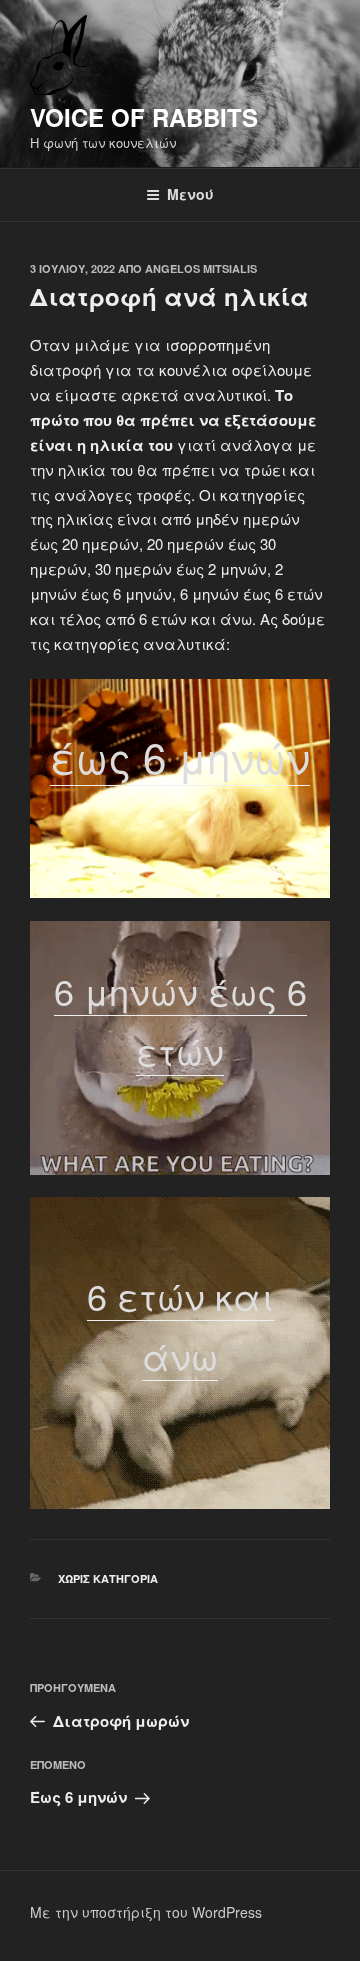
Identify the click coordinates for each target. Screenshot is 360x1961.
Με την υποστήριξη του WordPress (146, 1912)
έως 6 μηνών (180, 756)
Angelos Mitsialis (201, 268)
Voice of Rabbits (144, 117)
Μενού (190, 194)
